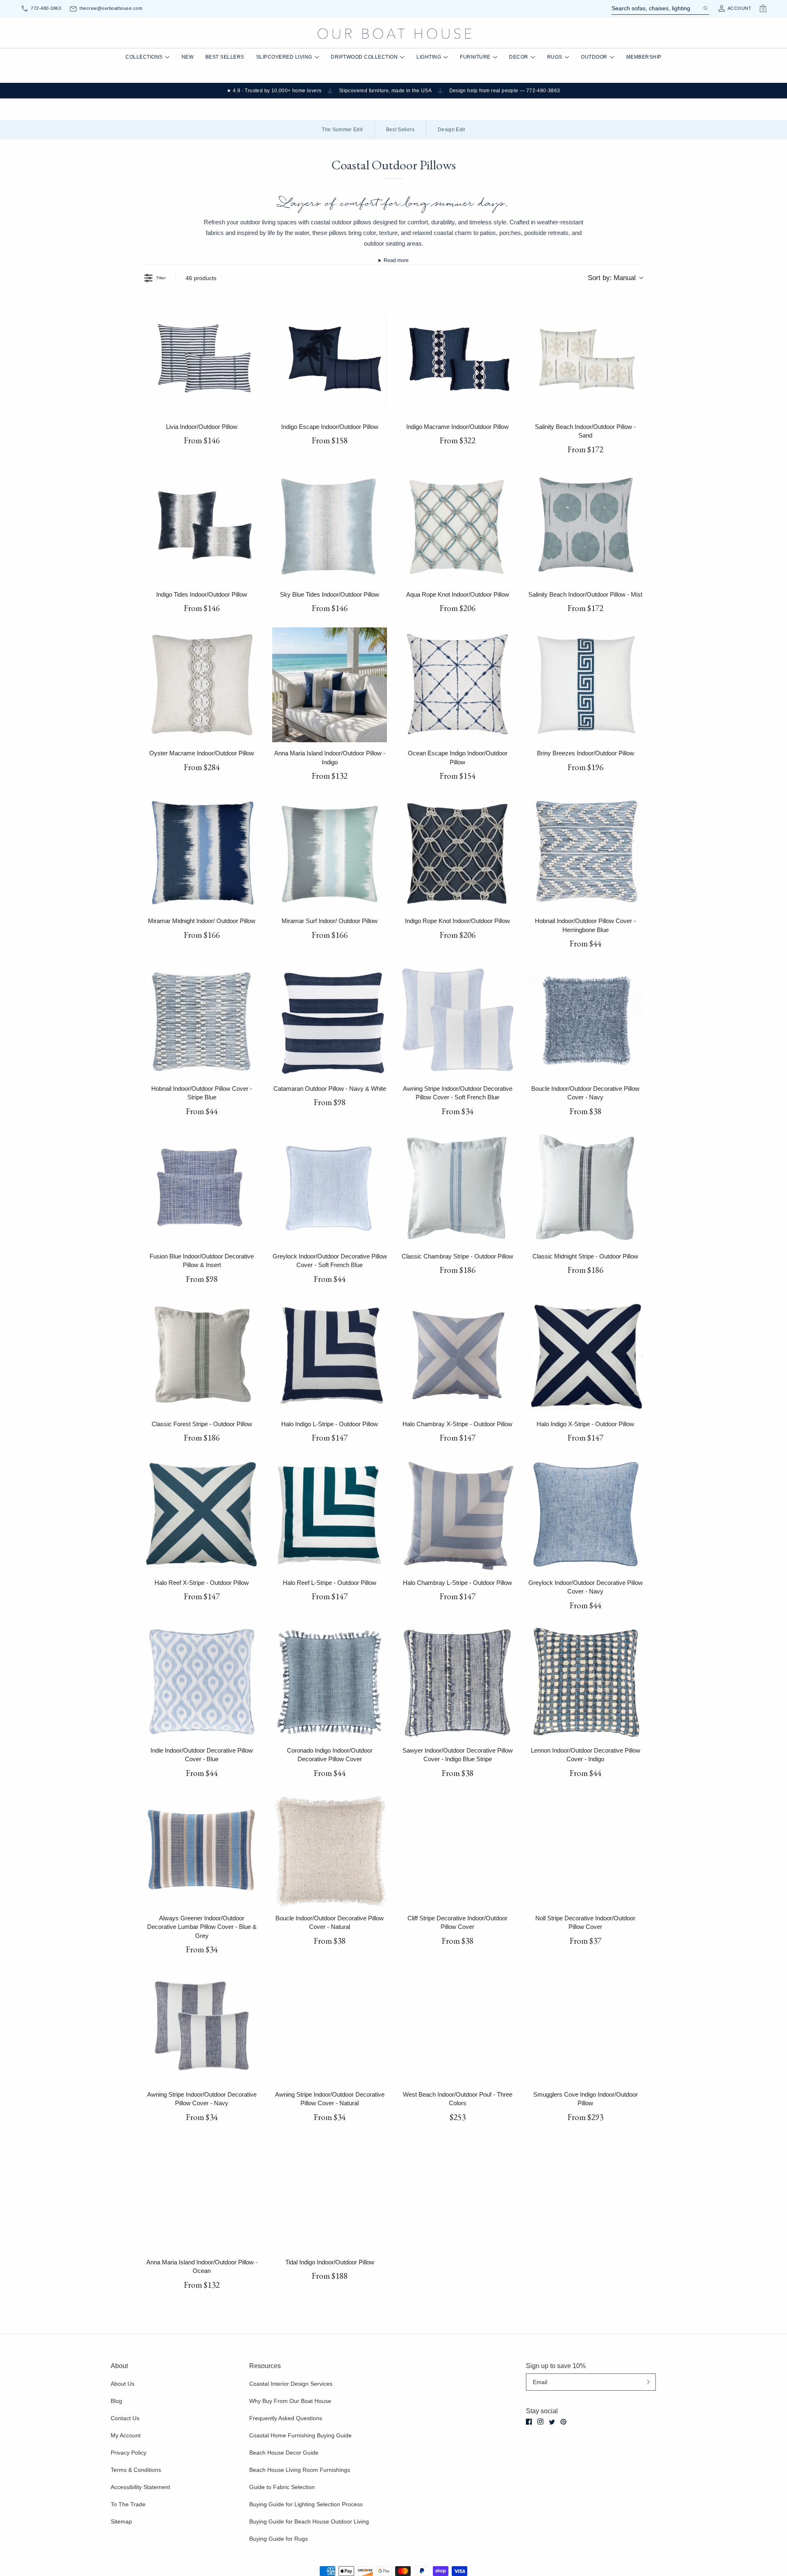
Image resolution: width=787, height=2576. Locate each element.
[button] (314, 1281)
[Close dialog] (546, 1209)
